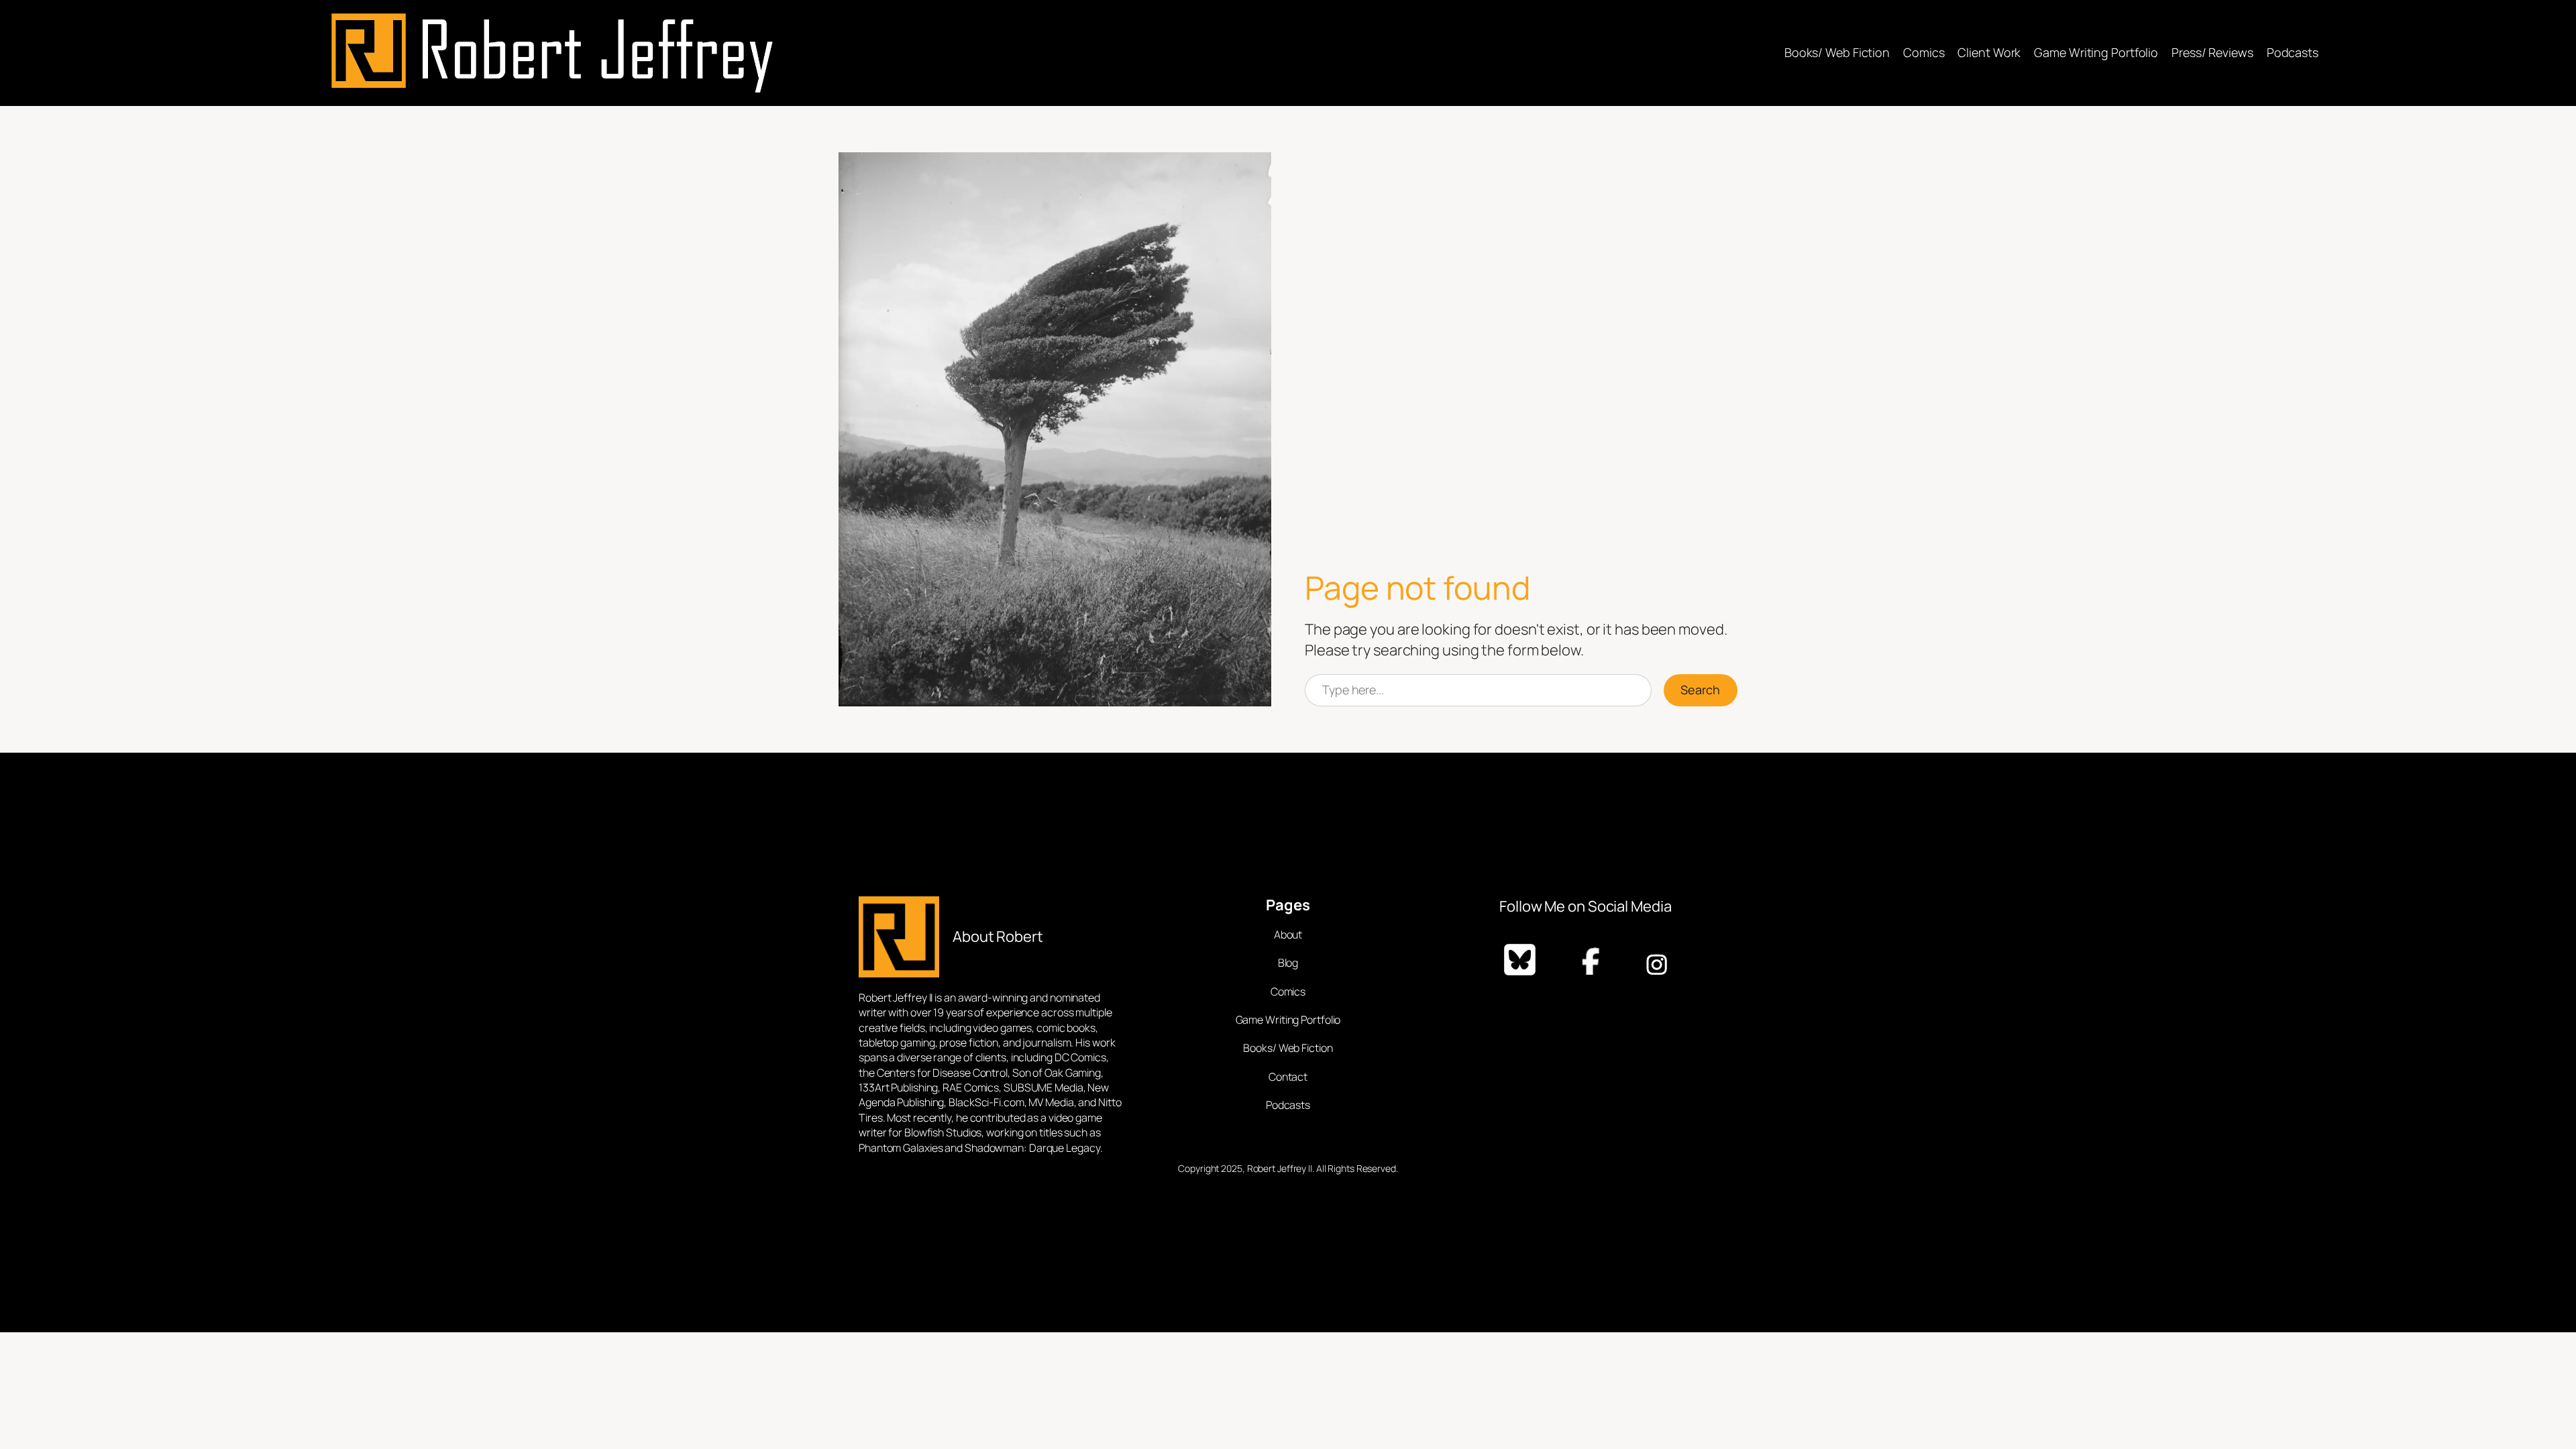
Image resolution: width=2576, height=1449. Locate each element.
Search (1700, 690)
